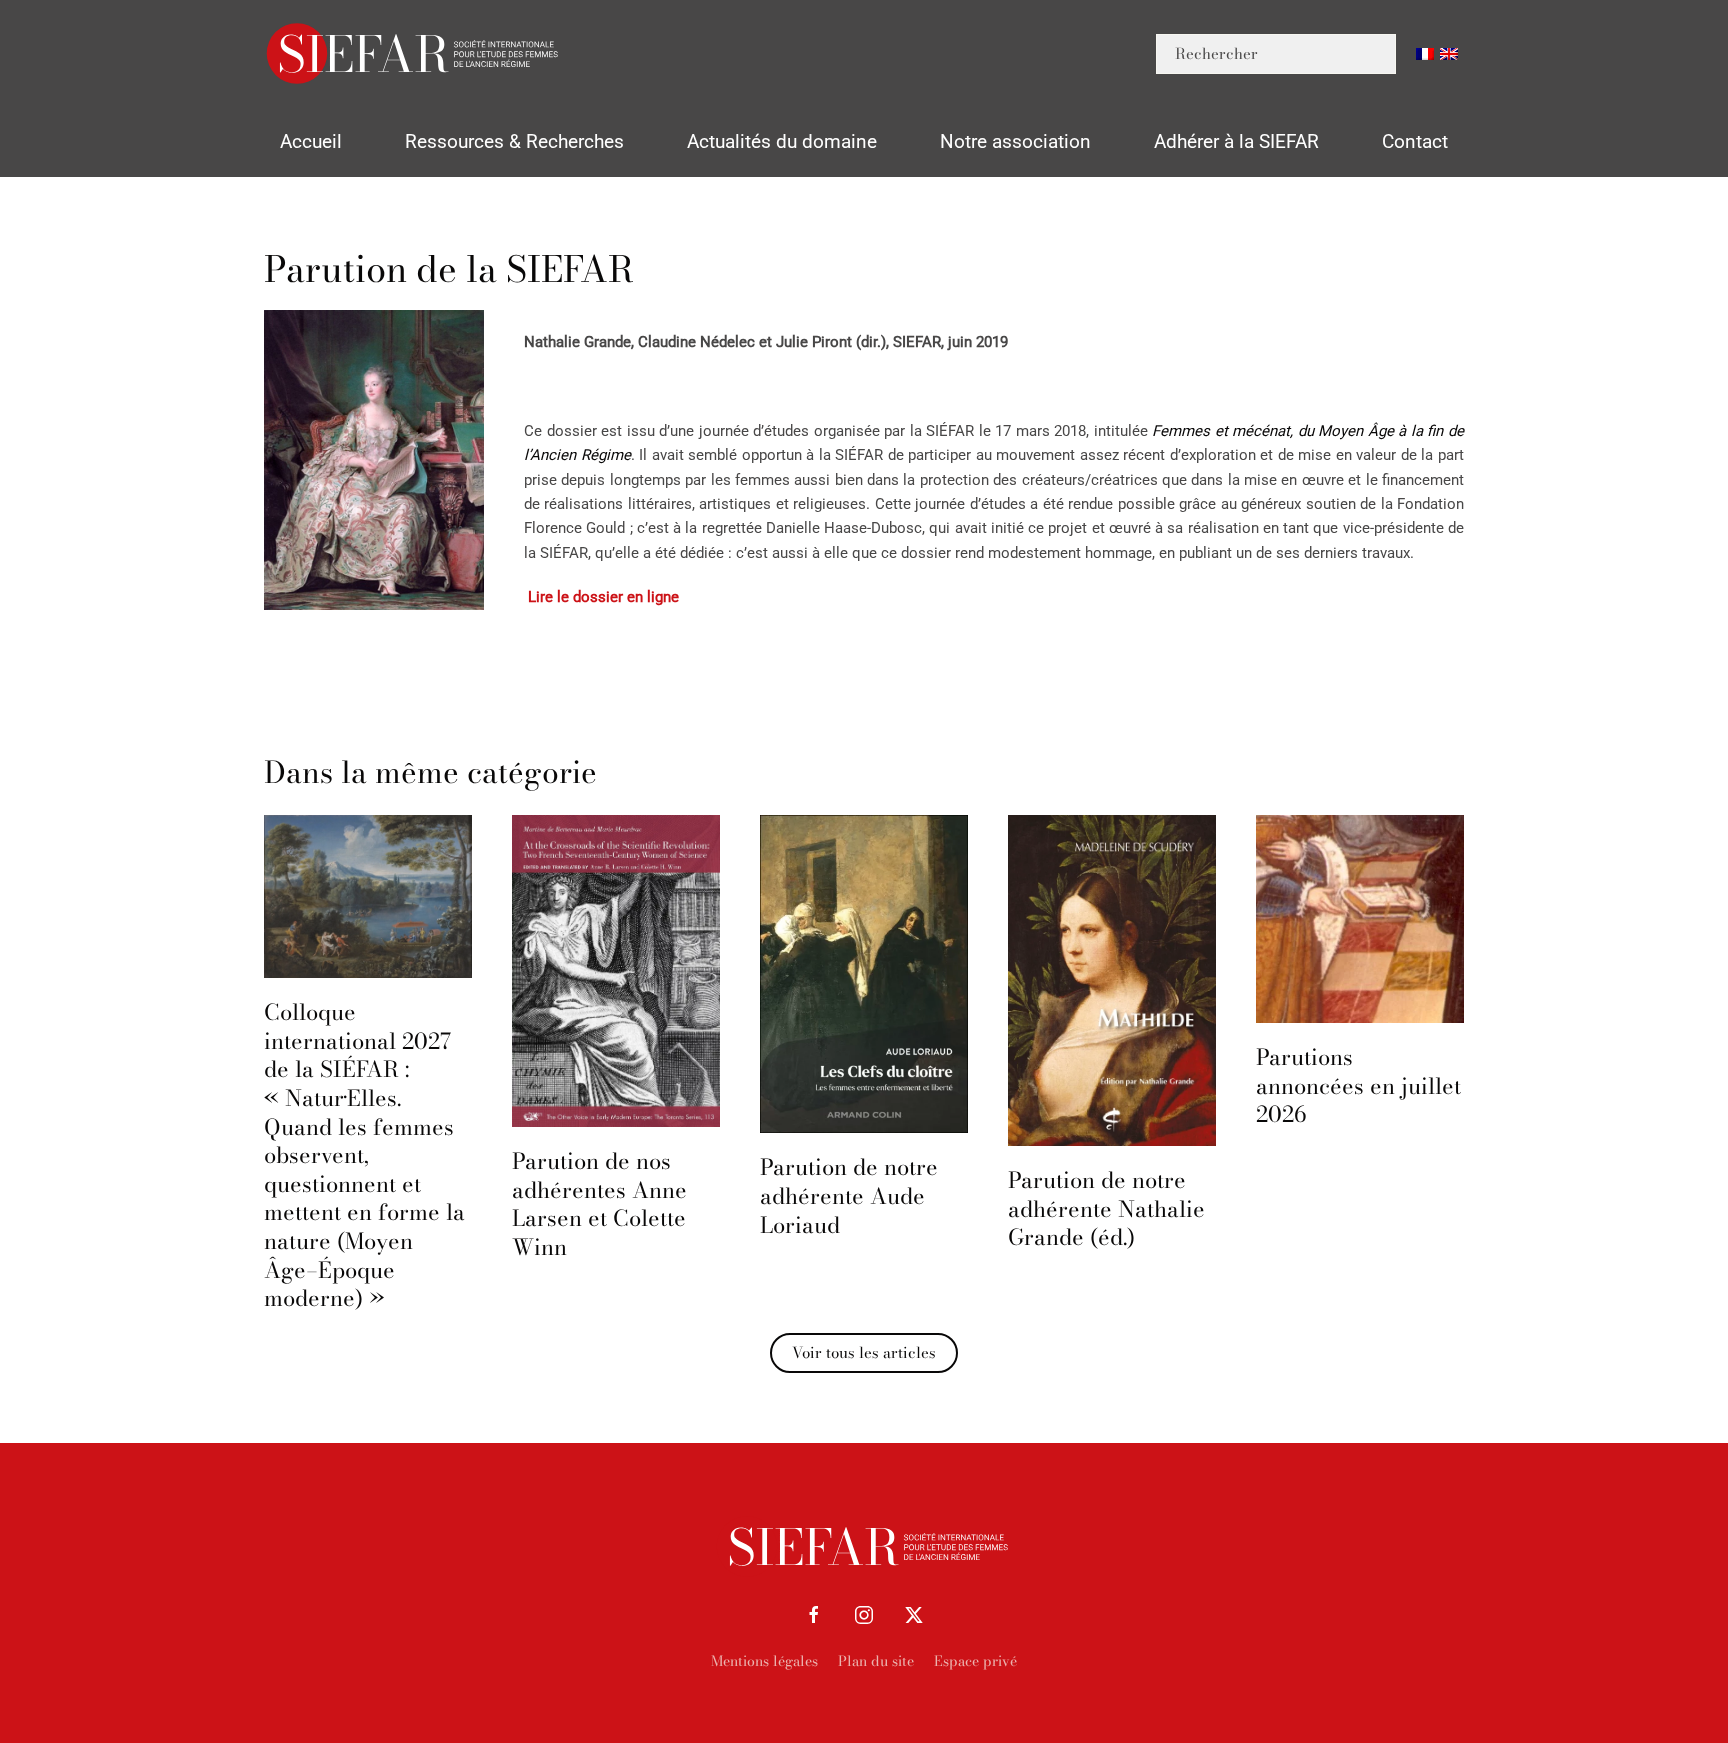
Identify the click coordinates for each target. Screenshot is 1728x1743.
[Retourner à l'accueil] (414, 53)
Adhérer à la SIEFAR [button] (1236, 141)
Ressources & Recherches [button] (514, 141)
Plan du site (876, 1661)
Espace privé (975, 1661)
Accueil (311, 141)
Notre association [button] (1015, 141)
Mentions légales (764, 1661)
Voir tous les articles (864, 1352)
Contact (1415, 141)
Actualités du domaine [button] (782, 141)
